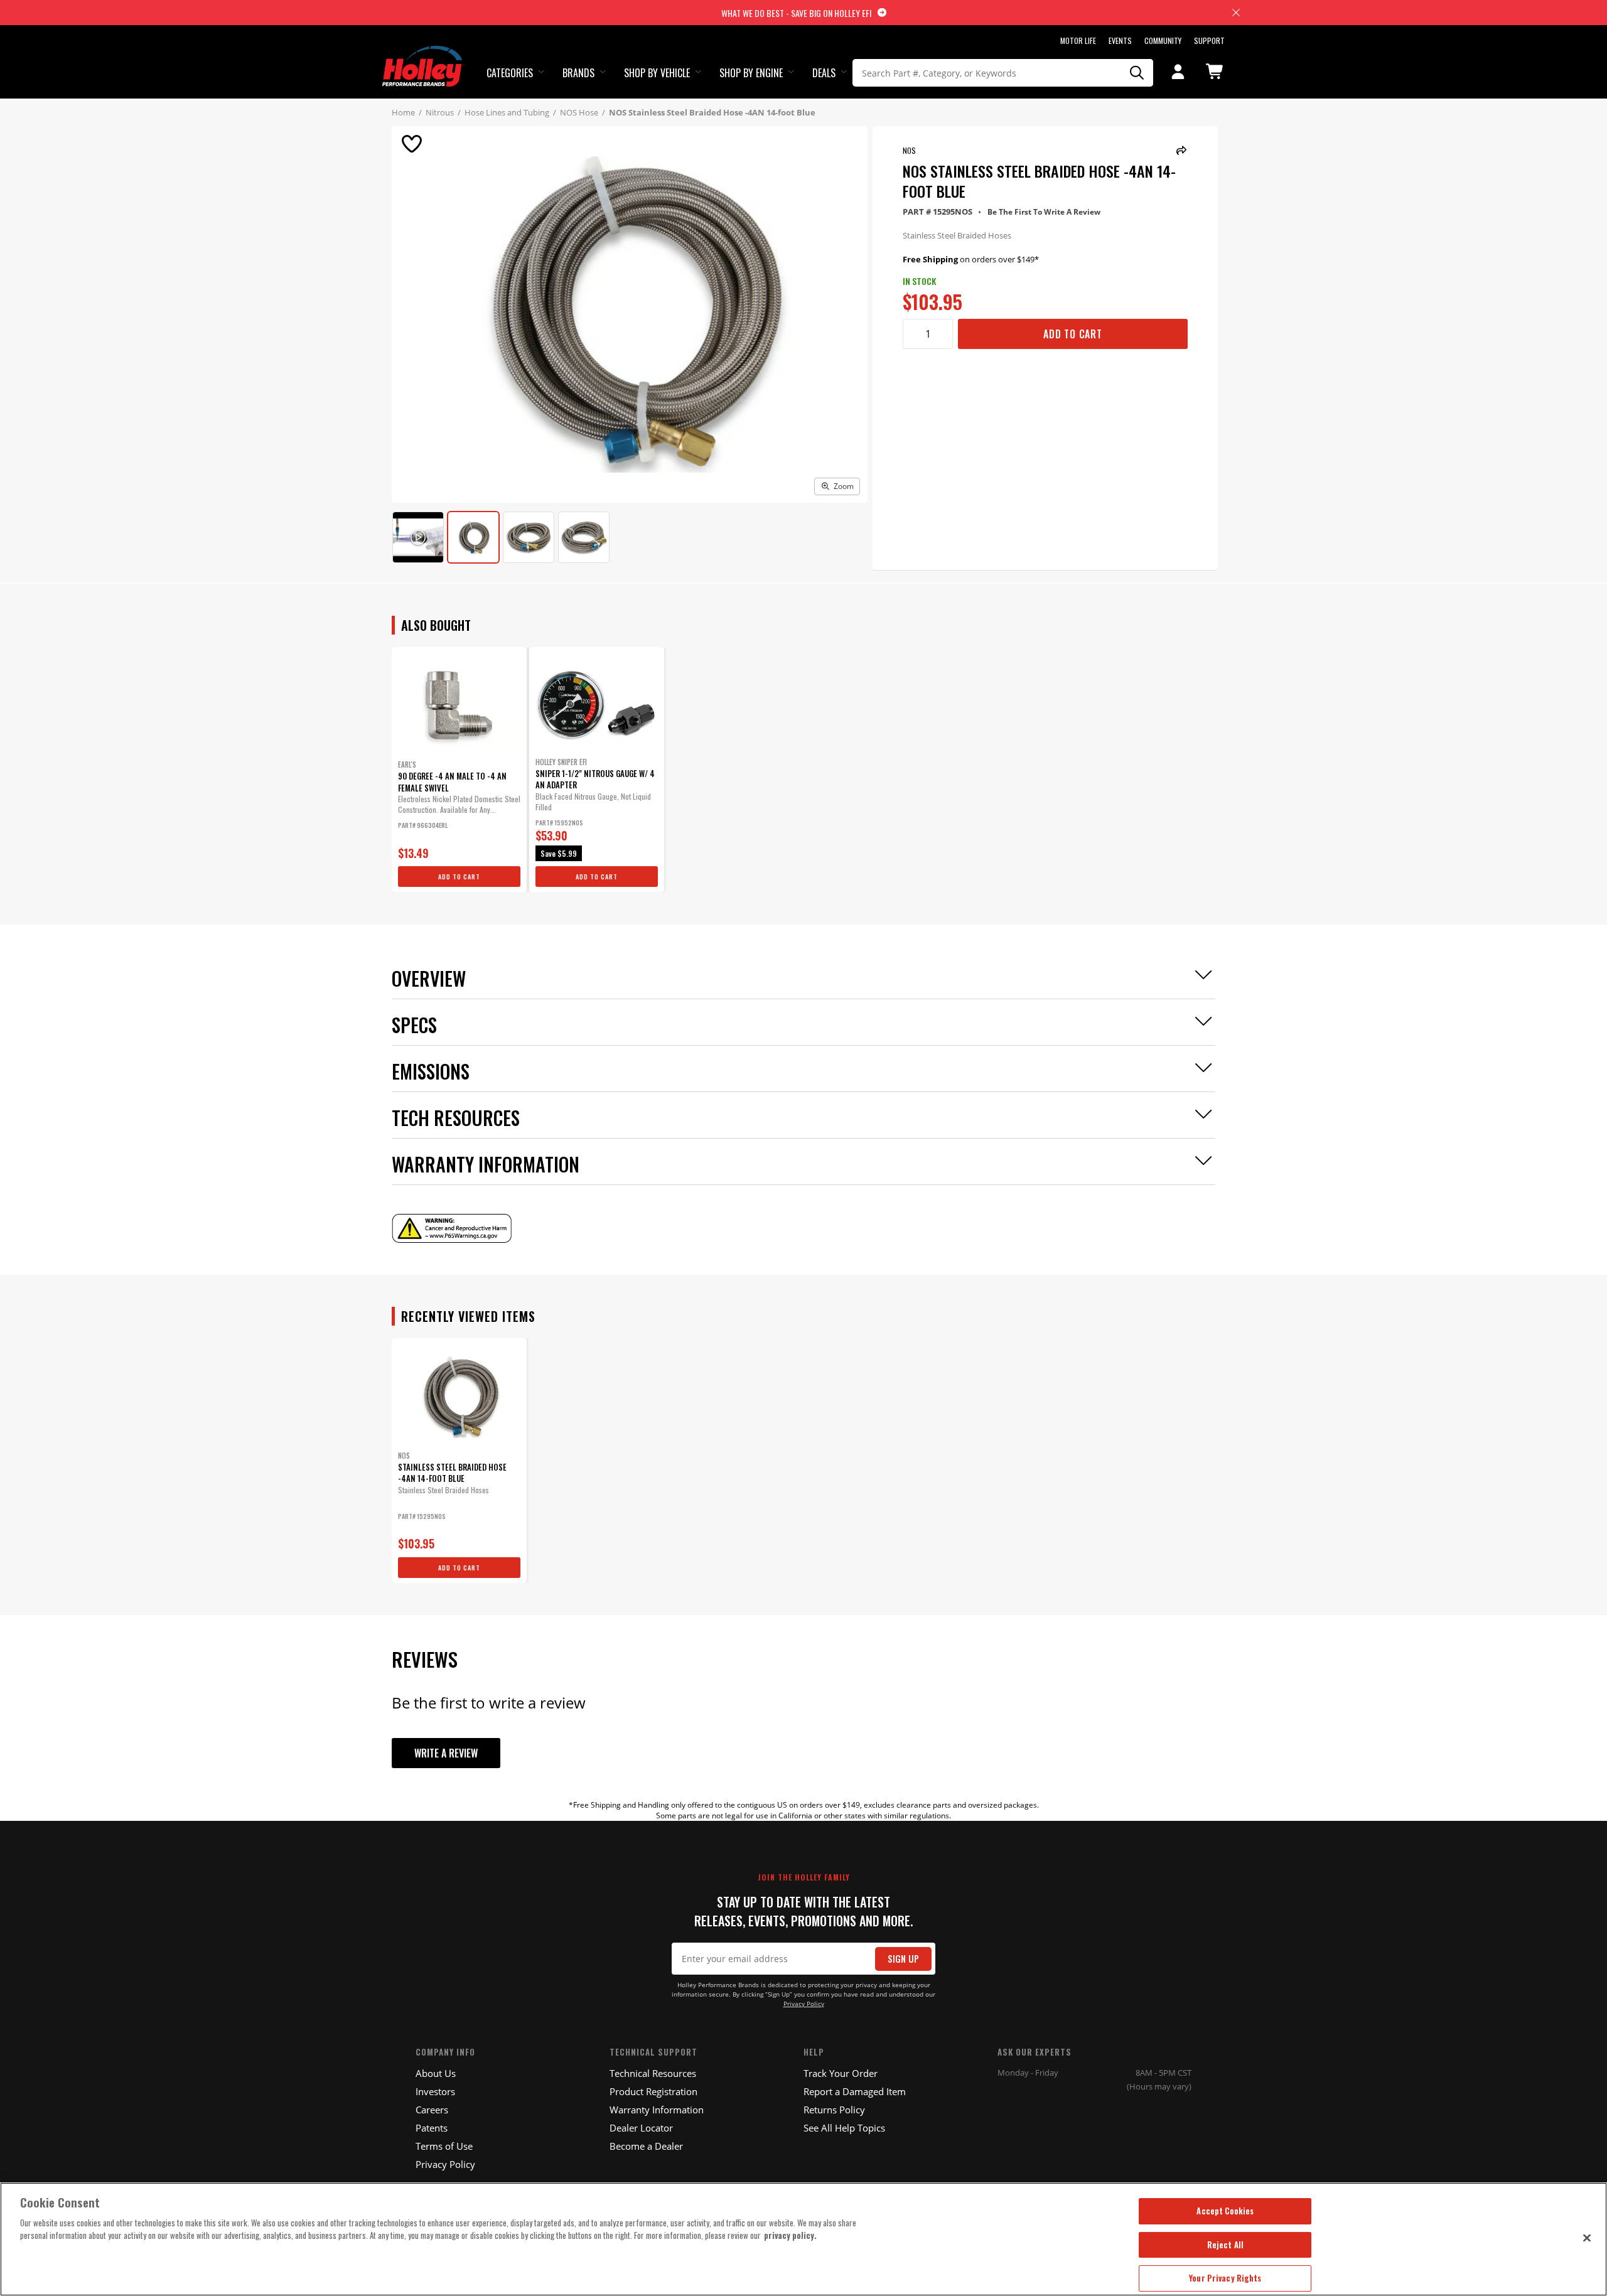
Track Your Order (841, 2073)
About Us (436, 2073)
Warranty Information (657, 2110)
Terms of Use (444, 2146)
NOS (909, 150)
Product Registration (653, 2091)
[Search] (1137, 73)
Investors (435, 2091)
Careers (432, 2110)
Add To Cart (1073, 334)
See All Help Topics (844, 2128)
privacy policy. (790, 2235)
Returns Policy (834, 2110)
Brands (578, 73)
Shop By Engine (751, 73)
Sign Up (903, 1959)
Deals (824, 73)
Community (1163, 40)
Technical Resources (653, 2073)
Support (1209, 40)
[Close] (1587, 2238)
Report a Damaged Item (855, 2091)
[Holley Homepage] (423, 55)
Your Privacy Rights (1225, 2278)
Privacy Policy (804, 2004)
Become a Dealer (646, 2146)
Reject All (1225, 2245)
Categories (510, 73)
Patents (432, 2128)
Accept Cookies (1225, 2211)
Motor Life (1078, 40)
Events (1120, 40)
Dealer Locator (641, 2128)
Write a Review (446, 1753)
